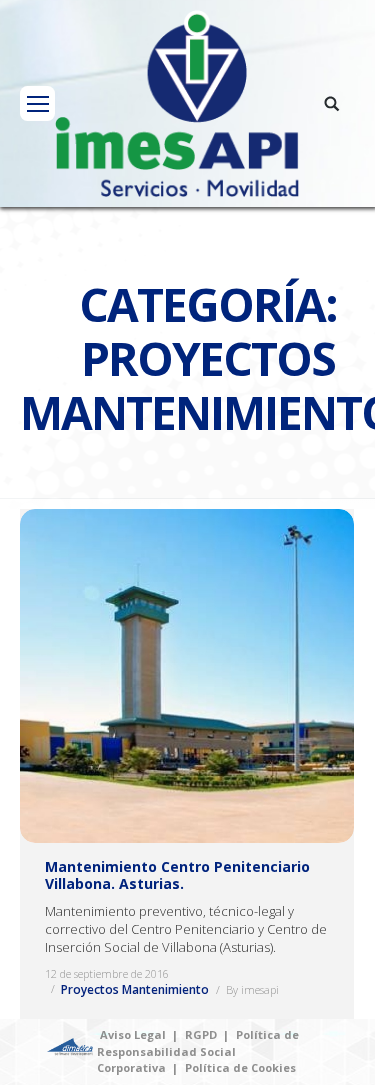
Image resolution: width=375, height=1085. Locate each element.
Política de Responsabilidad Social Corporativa (198, 1051)
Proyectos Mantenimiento (135, 989)
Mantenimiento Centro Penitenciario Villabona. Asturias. (177, 875)
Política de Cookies (240, 1067)
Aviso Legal (133, 1034)
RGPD (201, 1034)
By (252, 989)
